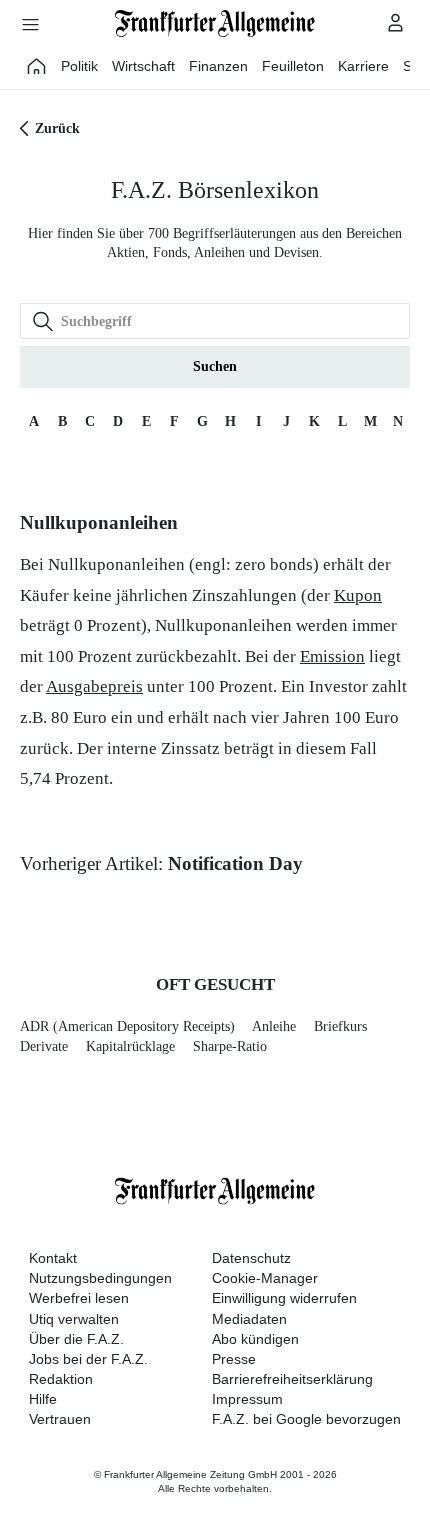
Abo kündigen (255, 1339)
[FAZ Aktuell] (37, 66)
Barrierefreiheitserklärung (292, 1379)
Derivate (44, 1046)
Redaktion (61, 1379)
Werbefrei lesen (79, 1298)
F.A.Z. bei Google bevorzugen (306, 1419)
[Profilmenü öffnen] (396, 22)
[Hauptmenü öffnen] (30, 24)
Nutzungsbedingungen (100, 1278)
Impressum (247, 1399)
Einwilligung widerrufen (284, 1298)
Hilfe (43, 1399)
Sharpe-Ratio (230, 1046)
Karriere (363, 66)
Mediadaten (249, 1319)
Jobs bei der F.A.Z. (88, 1359)
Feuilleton (293, 66)
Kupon (358, 595)
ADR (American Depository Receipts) (127, 1026)
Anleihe (274, 1026)
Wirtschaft (143, 66)
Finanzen (218, 66)
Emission (332, 656)
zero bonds (274, 564)
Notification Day (235, 863)
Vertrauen (60, 1419)
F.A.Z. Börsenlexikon (215, 190)
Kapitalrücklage (130, 1046)
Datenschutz (251, 1258)
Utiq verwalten (74, 1319)
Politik (79, 66)
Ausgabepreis (94, 686)
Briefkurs (340, 1026)
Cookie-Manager (265, 1278)
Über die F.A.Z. (76, 1339)
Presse (234, 1359)
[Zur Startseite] (215, 23)
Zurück (57, 128)
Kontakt (53, 1258)
